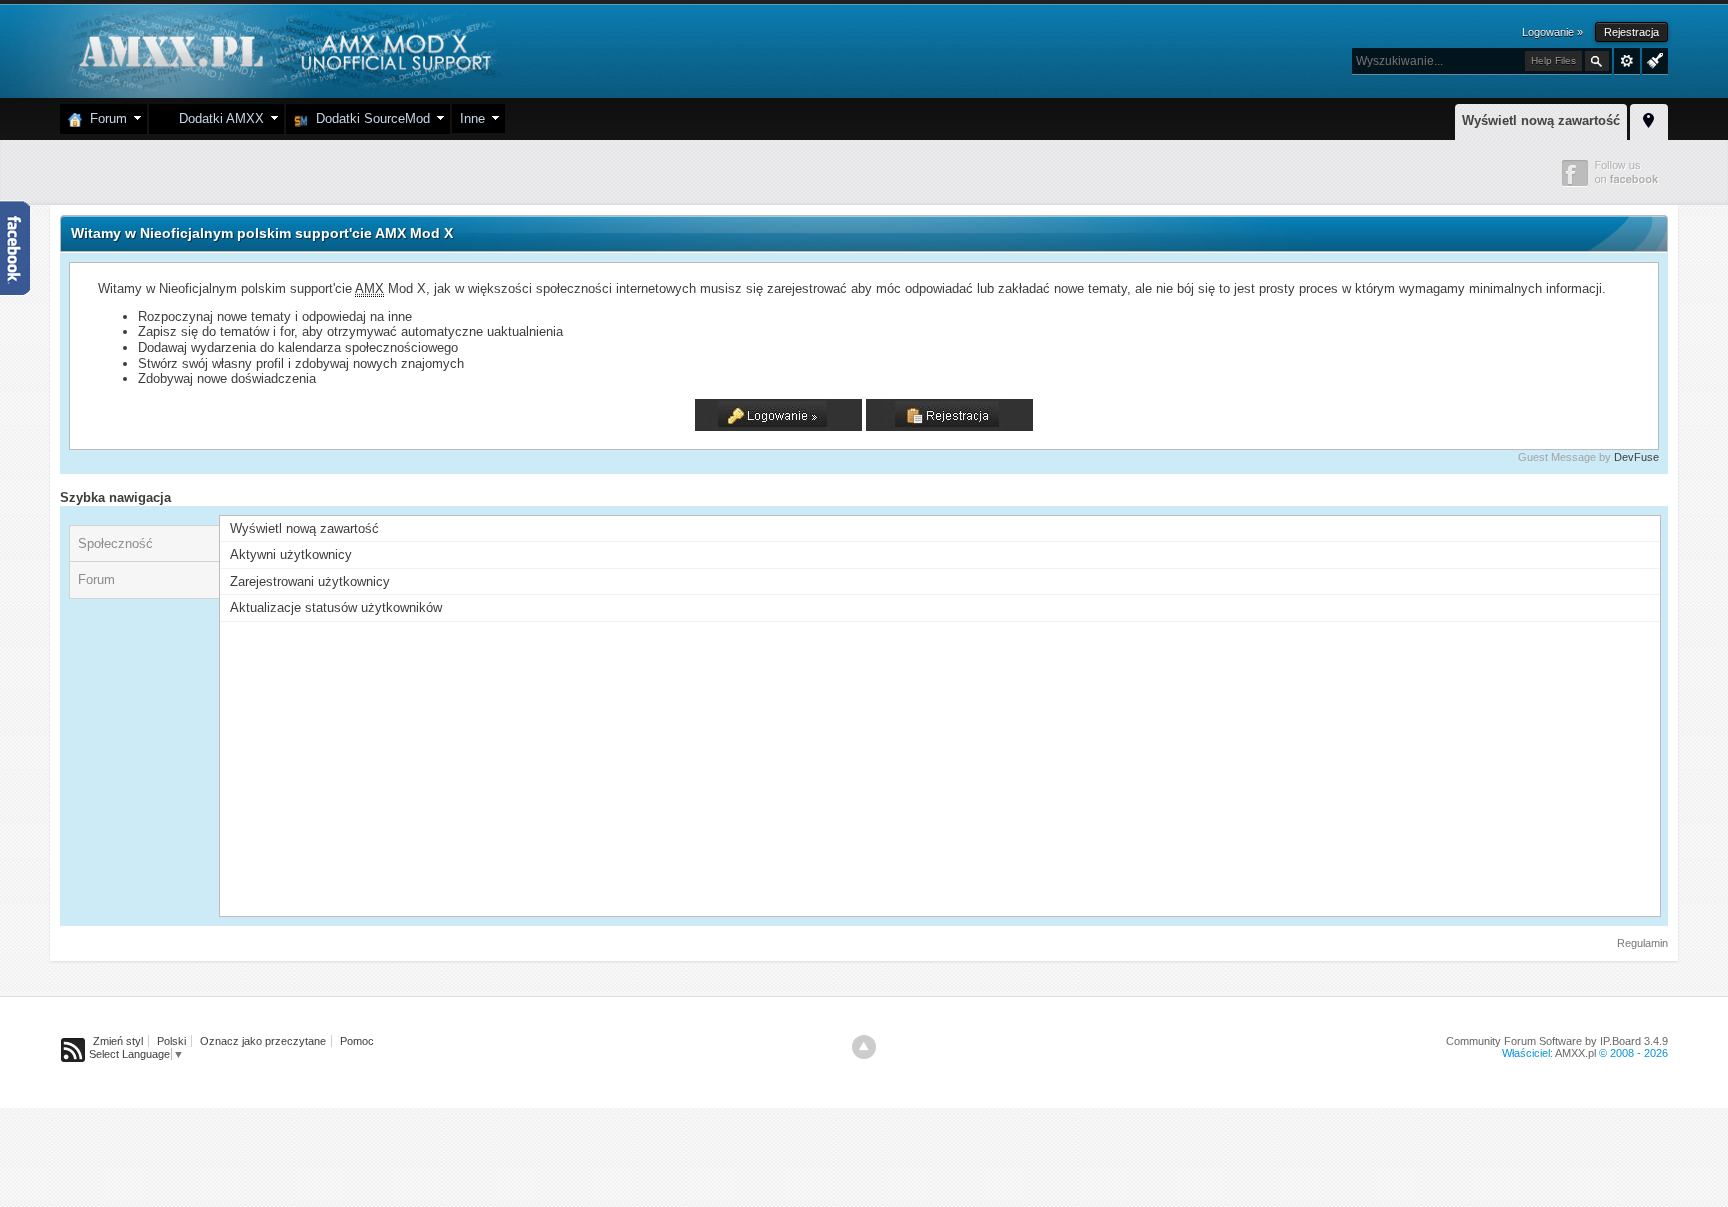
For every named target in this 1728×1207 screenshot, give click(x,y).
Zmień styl (118, 1041)
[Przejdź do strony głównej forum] (282, 49)
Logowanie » (1552, 32)
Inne (472, 118)
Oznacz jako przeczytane (263, 1041)
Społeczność (115, 543)
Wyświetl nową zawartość (1541, 120)
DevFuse (1636, 457)
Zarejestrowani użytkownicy (310, 581)
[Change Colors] (1652, 59)
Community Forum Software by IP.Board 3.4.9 (1557, 1041)
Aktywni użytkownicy (291, 554)
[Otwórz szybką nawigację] (1649, 119)
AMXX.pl (1575, 1053)
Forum (104, 118)
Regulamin (1642, 943)
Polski (171, 1041)
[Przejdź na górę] (864, 1047)
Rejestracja (1631, 32)
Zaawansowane (1627, 61)
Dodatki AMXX (217, 118)
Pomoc (357, 1041)
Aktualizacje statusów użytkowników (336, 607)
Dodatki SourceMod (369, 118)
